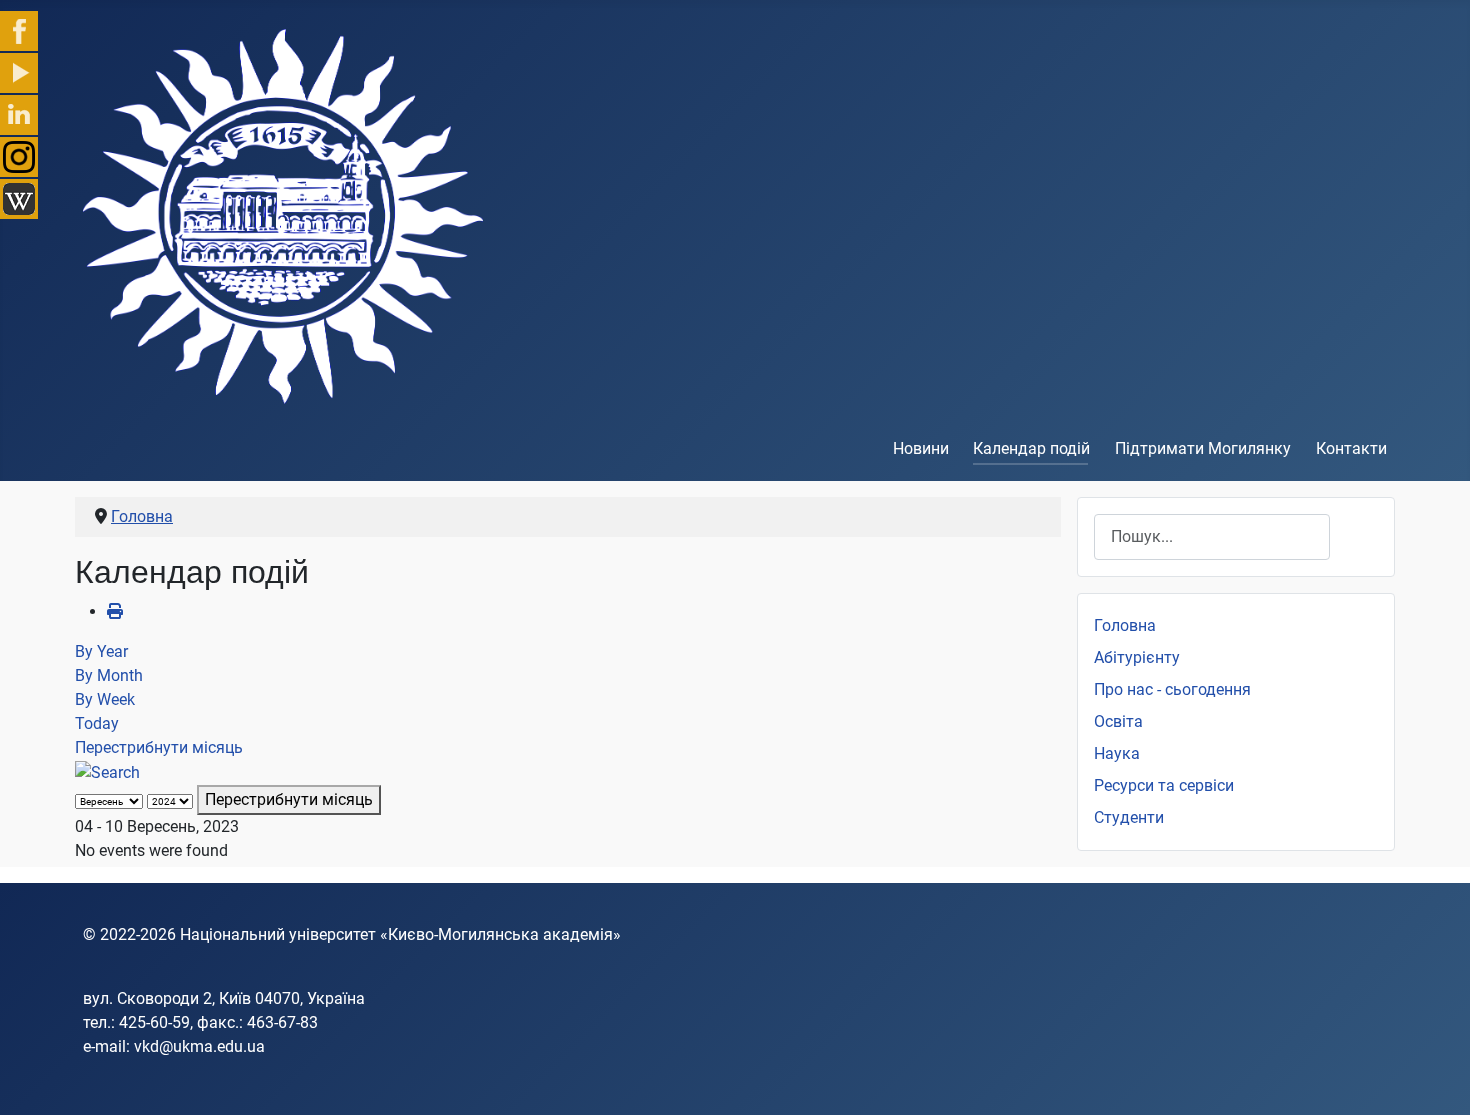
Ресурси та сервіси (1164, 785)
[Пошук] (107, 771)
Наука (1117, 753)
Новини (921, 448)
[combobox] (1212, 536)
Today (97, 723)
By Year (101, 651)
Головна (1125, 625)
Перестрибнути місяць (159, 747)
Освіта (1118, 721)
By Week (105, 699)
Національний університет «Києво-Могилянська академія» (400, 934)
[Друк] (115, 611)
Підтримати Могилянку (1203, 448)
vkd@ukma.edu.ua (199, 1046)
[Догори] (1435, 1078)
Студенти (1129, 817)
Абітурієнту (1137, 657)
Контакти (1351, 448)
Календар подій (1031, 448)
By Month (109, 675)
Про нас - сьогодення (1172, 689)
